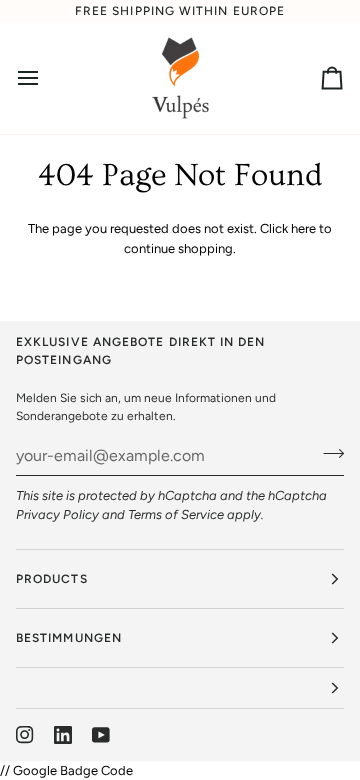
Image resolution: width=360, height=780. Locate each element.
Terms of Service (176, 514)
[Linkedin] (63, 735)
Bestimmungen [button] (69, 638)
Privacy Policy (57, 514)
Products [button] (52, 579)
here (303, 228)
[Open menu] (46, 78)
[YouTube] (101, 735)
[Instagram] (25, 735)
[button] (180, 688)
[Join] (327, 453)
